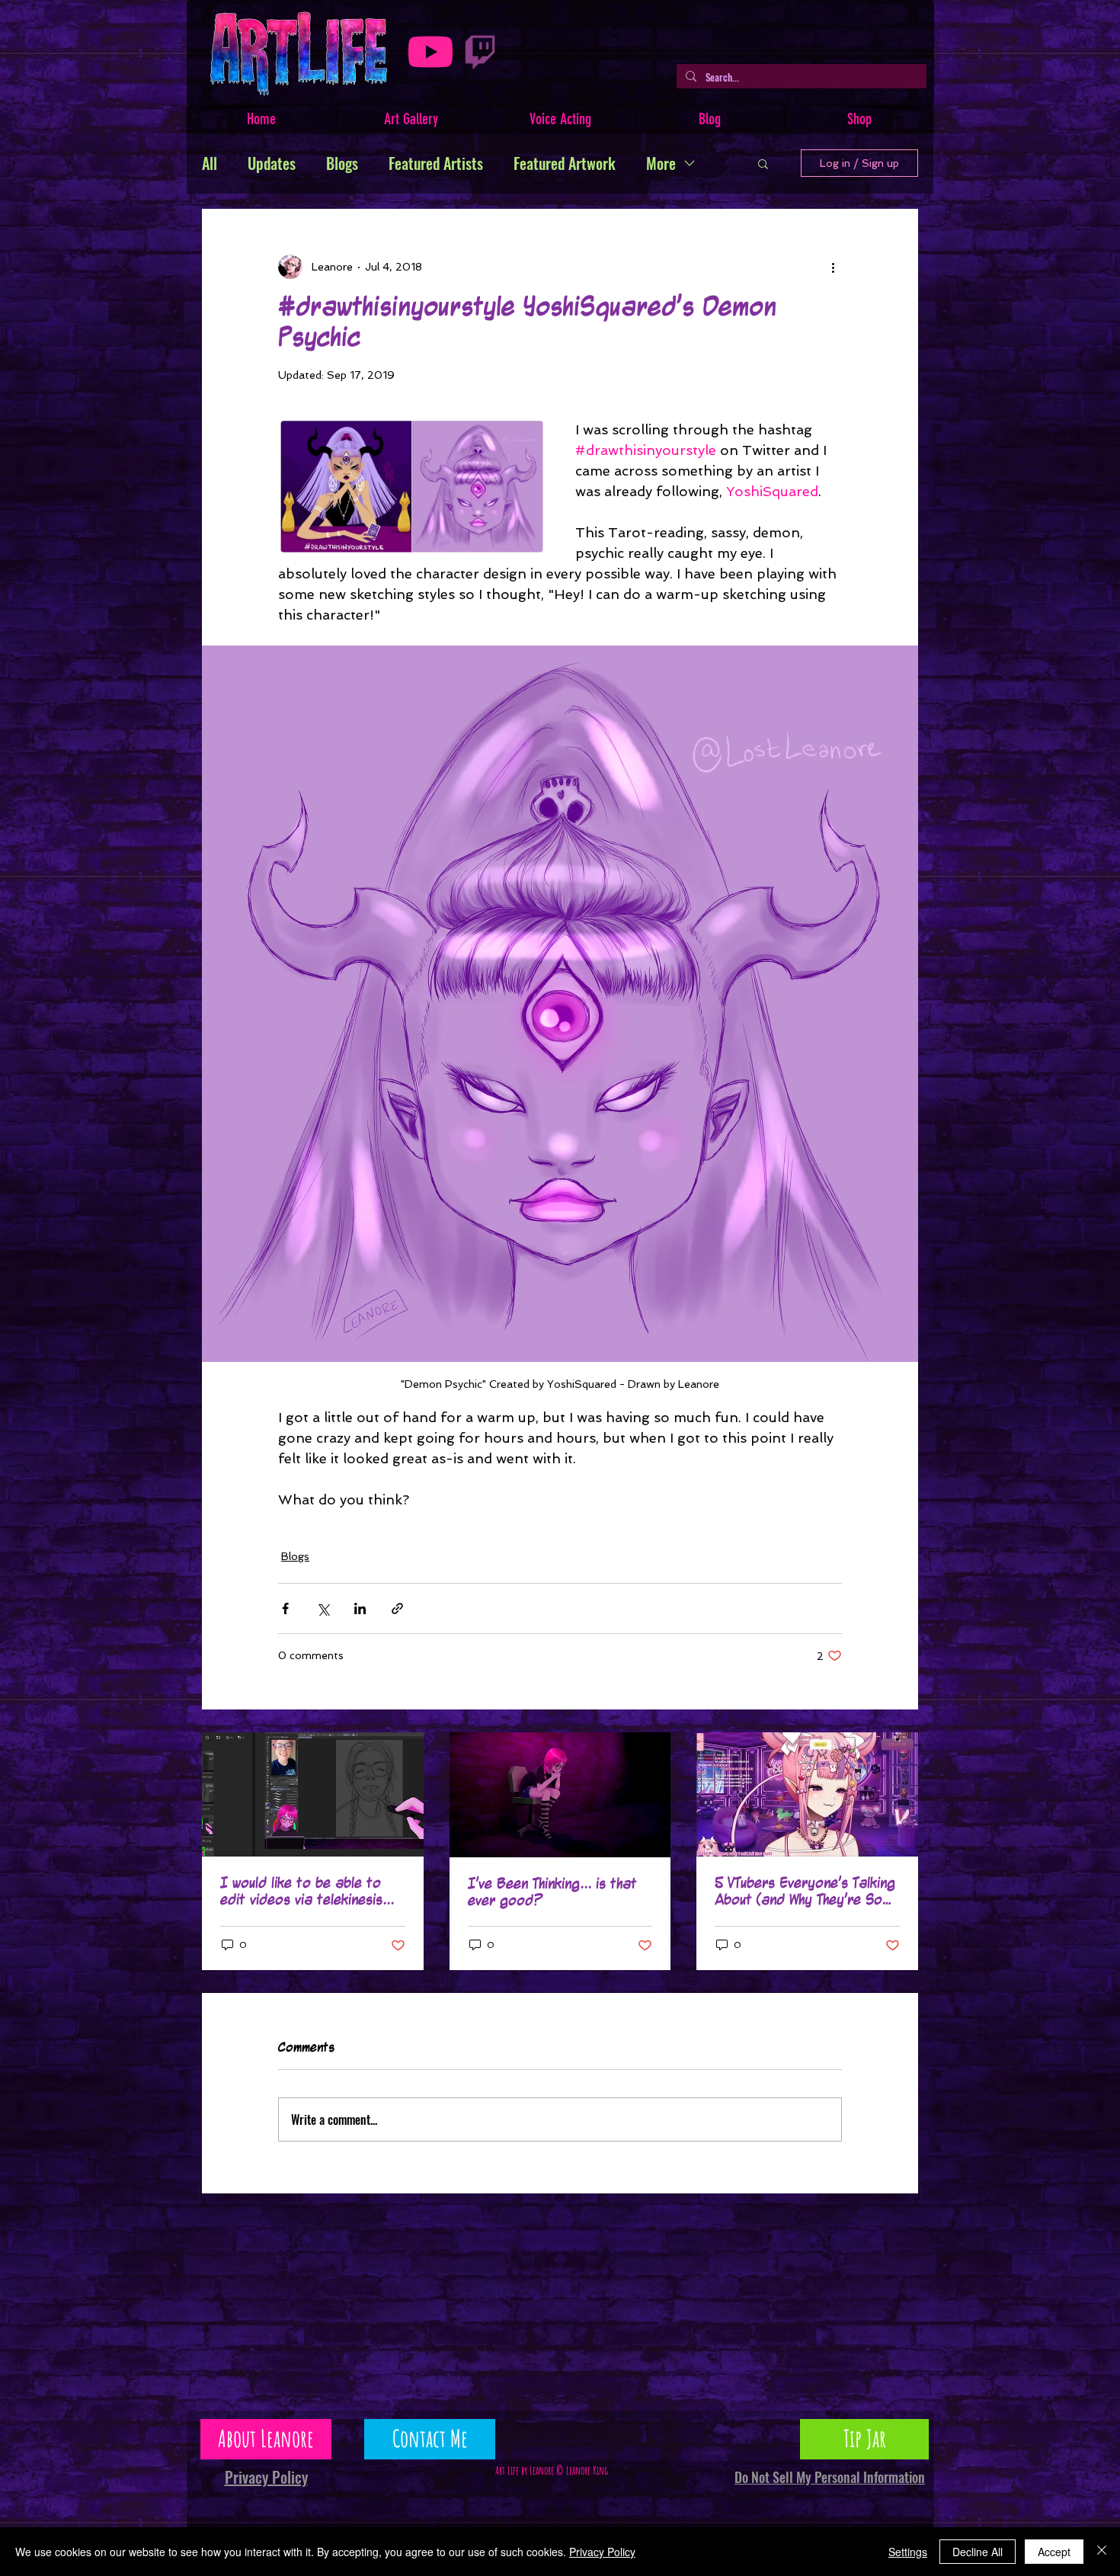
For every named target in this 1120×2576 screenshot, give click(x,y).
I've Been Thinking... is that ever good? (552, 1892)
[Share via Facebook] (285, 1608)
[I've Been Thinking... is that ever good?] (560, 1795)
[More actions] (833, 267)
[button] (763, 163)
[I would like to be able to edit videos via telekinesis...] (313, 1794)
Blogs (342, 163)
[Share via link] (397, 1608)
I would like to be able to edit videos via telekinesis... (307, 1892)
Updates (272, 163)
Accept (1054, 2552)
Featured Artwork (565, 163)
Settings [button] (908, 2552)
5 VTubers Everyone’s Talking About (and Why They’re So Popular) (805, 1892)
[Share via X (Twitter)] (323, 1608)
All (210, 163)
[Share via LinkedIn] (360, 1608)
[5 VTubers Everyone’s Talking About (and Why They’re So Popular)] (807, 1794)
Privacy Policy (602, 2552)
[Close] (1102, 2552)
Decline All (978, 2552)
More (661, 163)
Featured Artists (436, 163)
